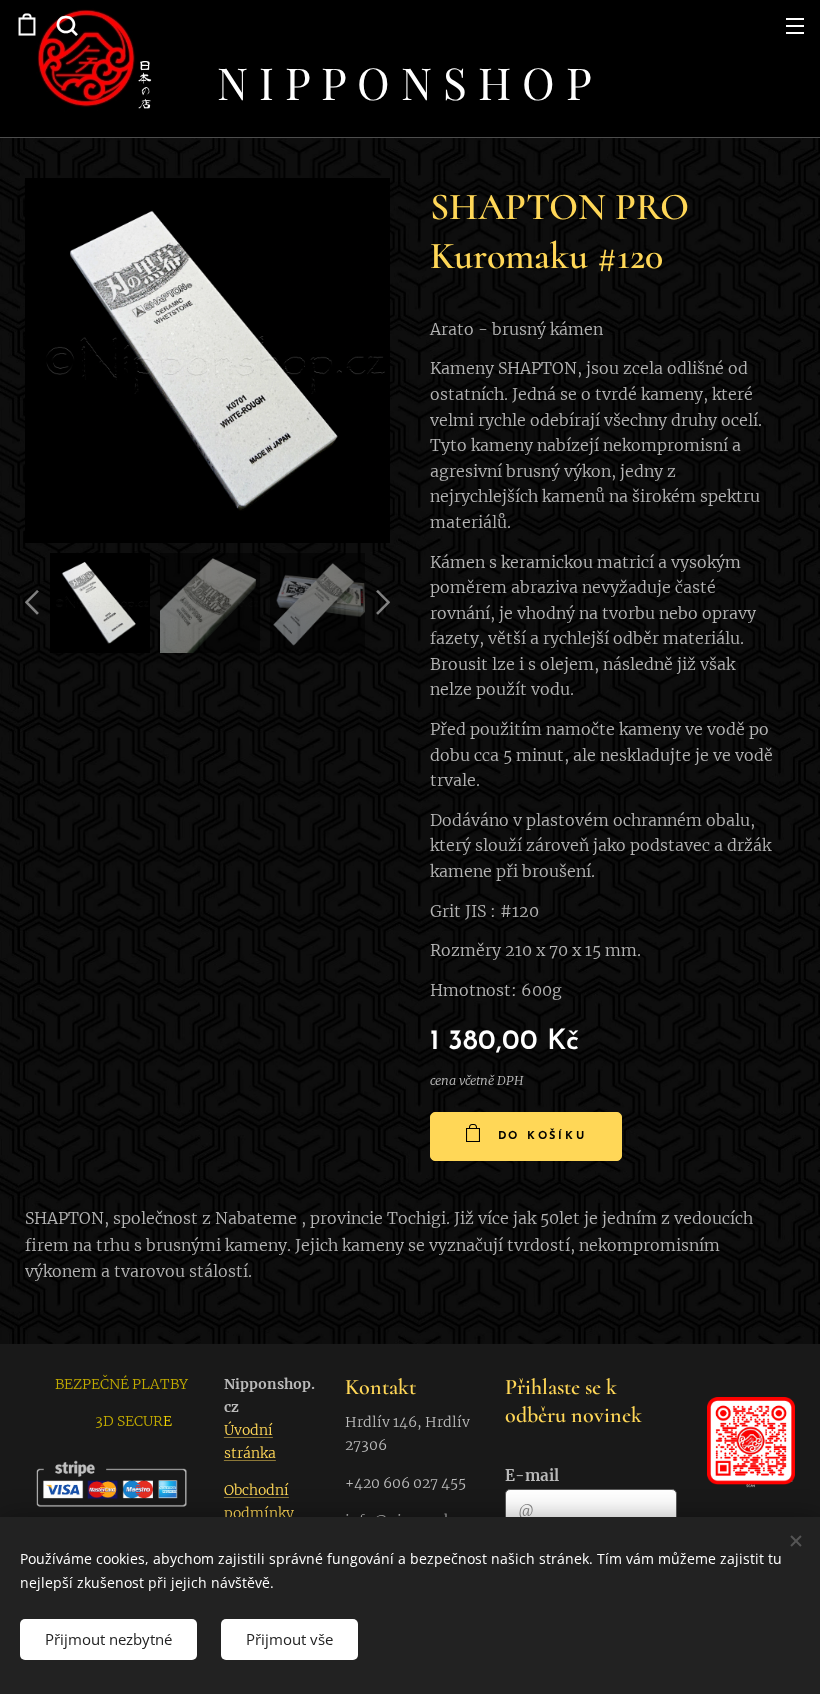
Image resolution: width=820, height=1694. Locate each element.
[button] (65, 25)
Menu (795, 25)
